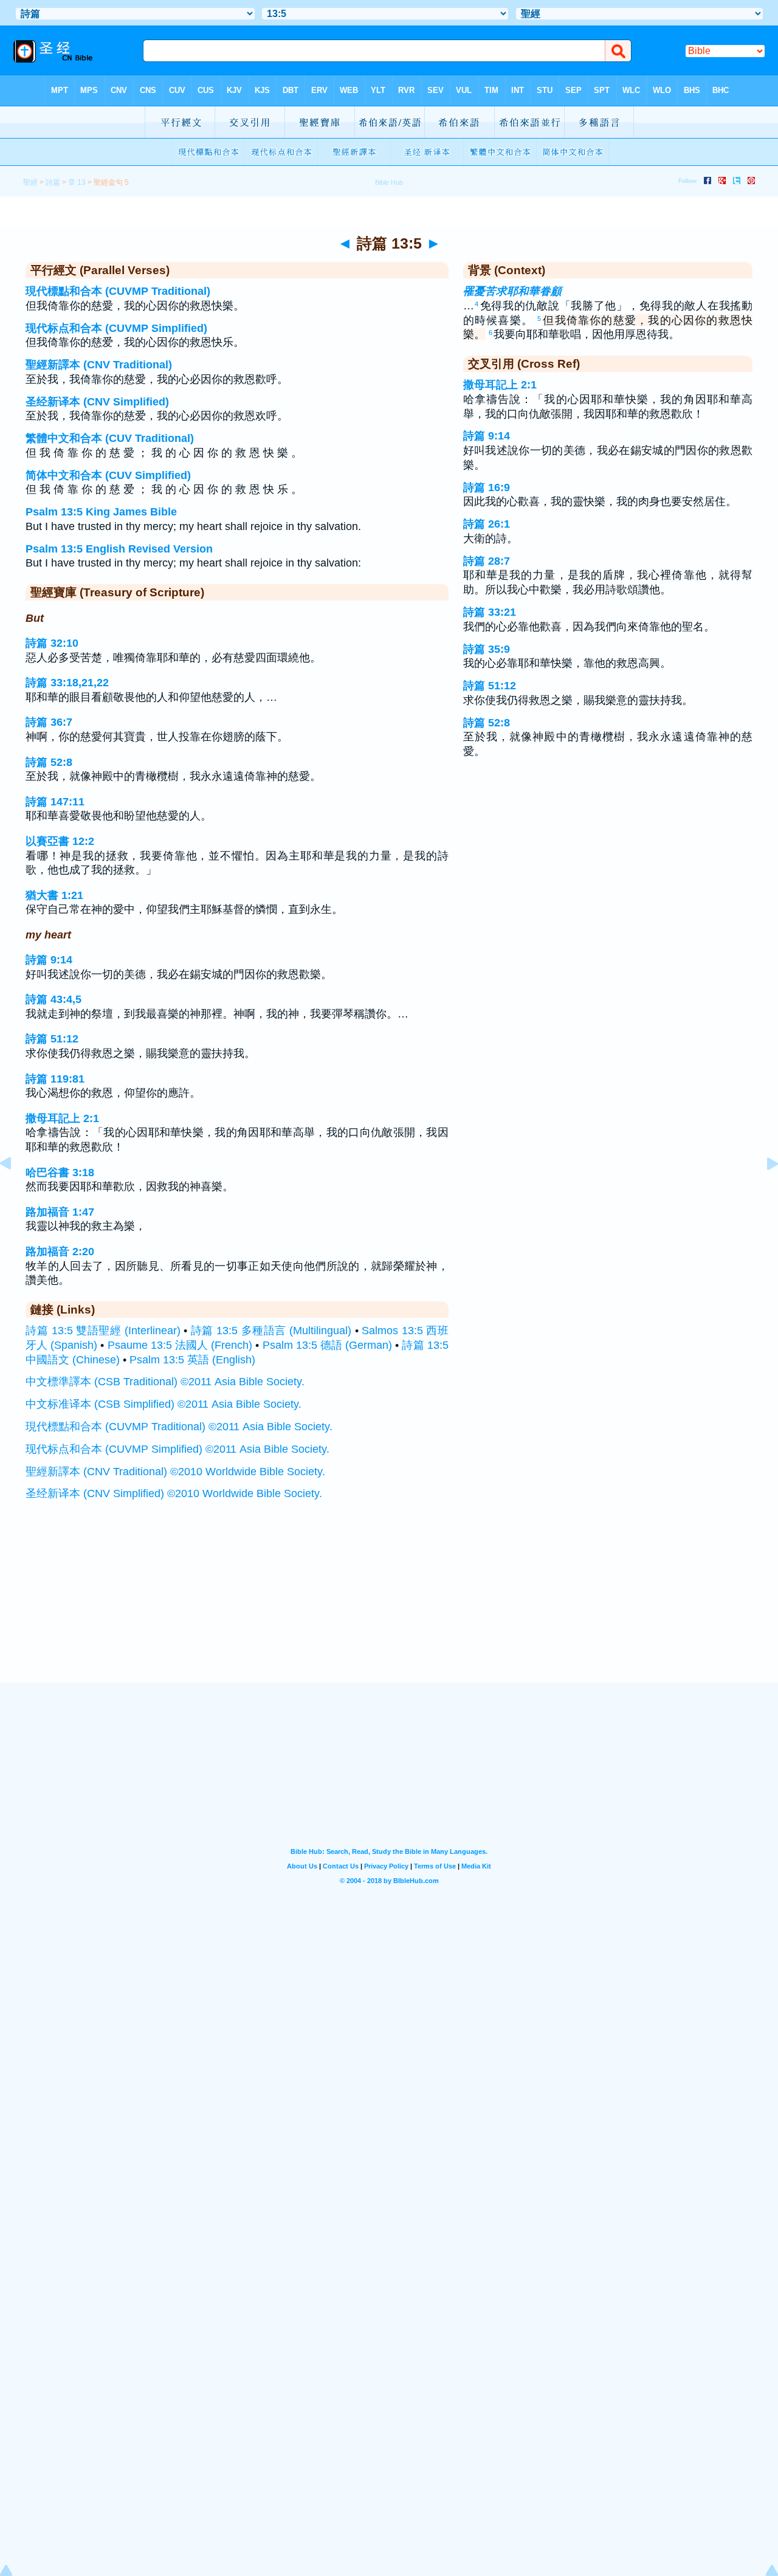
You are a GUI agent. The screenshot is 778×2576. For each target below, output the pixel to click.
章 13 (77, 182)
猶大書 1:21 (54, 895)
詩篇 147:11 (55, 802)
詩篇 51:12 (52, 1039)
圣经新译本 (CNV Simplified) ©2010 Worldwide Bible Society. (174, 1493)
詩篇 (53, 182)
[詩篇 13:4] (15, 1191)
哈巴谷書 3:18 (60, 1173)
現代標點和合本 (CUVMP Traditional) (118, 291)
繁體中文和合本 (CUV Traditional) (110, 438)
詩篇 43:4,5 (53, 999)
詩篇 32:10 (52, 643)
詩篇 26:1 (487, 524)
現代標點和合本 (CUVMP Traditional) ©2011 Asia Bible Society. (179, 1427)
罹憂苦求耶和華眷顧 (512, 291)
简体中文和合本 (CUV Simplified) (108, 475)
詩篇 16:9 (487, 487)
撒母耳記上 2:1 (62, 1118)
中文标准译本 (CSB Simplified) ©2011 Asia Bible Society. (164, 1404)
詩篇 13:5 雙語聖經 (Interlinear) (103, 1331)
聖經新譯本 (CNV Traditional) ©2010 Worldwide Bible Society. (175, 1472)
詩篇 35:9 (487, 649)
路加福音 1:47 (60, 1212)
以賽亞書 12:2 (60, 841)
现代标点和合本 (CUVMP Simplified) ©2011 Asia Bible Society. (177, 1449)
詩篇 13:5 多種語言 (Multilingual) (271, 1331)
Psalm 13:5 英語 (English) (192, 1360)
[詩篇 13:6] (763, 1191)
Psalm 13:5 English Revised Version (119, 549)
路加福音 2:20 (60, 1252)
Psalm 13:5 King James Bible (101, 512)
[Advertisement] (389, 1608)
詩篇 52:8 (49, 762)
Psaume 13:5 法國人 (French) (180, 1345)
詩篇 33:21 (490, 612)
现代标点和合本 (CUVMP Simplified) (116, 328)
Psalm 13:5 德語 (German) (328, 1345)
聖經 (30, 182)
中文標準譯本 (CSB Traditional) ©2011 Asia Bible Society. (165, 1382)
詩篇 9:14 (49, 960)
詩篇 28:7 (487, 561)
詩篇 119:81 (55, 1079)
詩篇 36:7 (49, 722)
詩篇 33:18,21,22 (67, 683)
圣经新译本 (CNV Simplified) (97, 402)
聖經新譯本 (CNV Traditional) (99, 365)
